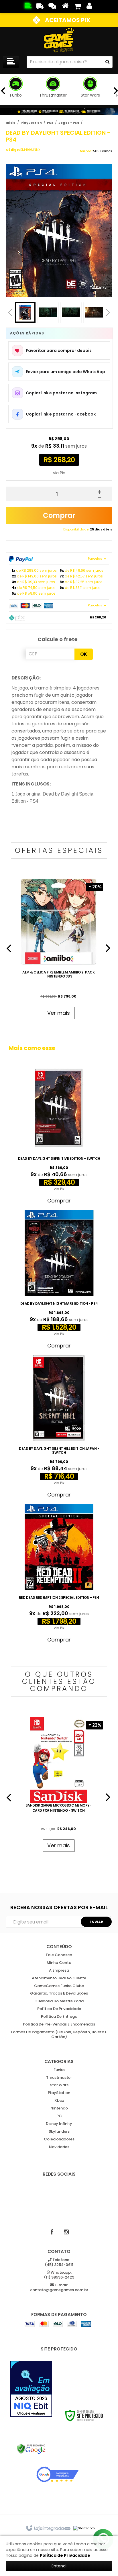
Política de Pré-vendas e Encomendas (59, 2024)
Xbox (59, 2101)
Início (11, 123)
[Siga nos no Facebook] (52, 2232)
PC (59, 2116)
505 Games (103, 151)
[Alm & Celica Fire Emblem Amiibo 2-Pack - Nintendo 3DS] (59, 950)
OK (84, 654)
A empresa (59, 1971)
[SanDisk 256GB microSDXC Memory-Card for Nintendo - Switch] (59, 1786)
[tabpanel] (59, 950)
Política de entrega (59, 2017)
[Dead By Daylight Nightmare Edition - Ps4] (59, 1282)
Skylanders (59, 2132)
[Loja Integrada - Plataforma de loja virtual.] (48, 2528)
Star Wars (59, 2085)
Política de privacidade (59, 2009)
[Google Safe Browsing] (31, 2449)
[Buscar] (107, 62)
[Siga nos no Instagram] (66, 2232)
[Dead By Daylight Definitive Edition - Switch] (59, 1137)
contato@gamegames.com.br (59, 2288)
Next (108, 311)
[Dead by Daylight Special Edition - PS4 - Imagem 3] (71, 312)
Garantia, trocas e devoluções (59, 1994)
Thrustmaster (59, 2078)
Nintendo (59, 2108)
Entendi (59, 2566)
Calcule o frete (58, 639)
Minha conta (59, 1963)
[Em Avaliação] (31, 2389)
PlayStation (31, 123)
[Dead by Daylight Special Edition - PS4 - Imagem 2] (48, 312)
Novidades (59, 2147)
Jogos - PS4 (69, 123)
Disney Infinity (59, 2124)
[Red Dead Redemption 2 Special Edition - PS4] (59, 1576)
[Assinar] (96, 1922)
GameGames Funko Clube (59, 1986)
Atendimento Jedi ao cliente (59, 1978)
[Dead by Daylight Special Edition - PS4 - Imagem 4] (94, 312)
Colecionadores (59, 2139)
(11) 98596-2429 (59, 2275)
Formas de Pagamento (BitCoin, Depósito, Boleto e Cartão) (59, 2035)
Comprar (59, 515)
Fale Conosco (59, 1955)
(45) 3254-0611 (59, 2262)
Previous (10, 312)
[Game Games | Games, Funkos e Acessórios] (59, 40)
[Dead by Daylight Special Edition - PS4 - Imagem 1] (25, 312)
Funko (59, 2070)
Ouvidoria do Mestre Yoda (59, 2001)
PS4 (50, 123)
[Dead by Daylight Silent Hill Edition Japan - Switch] (59, 1429)
